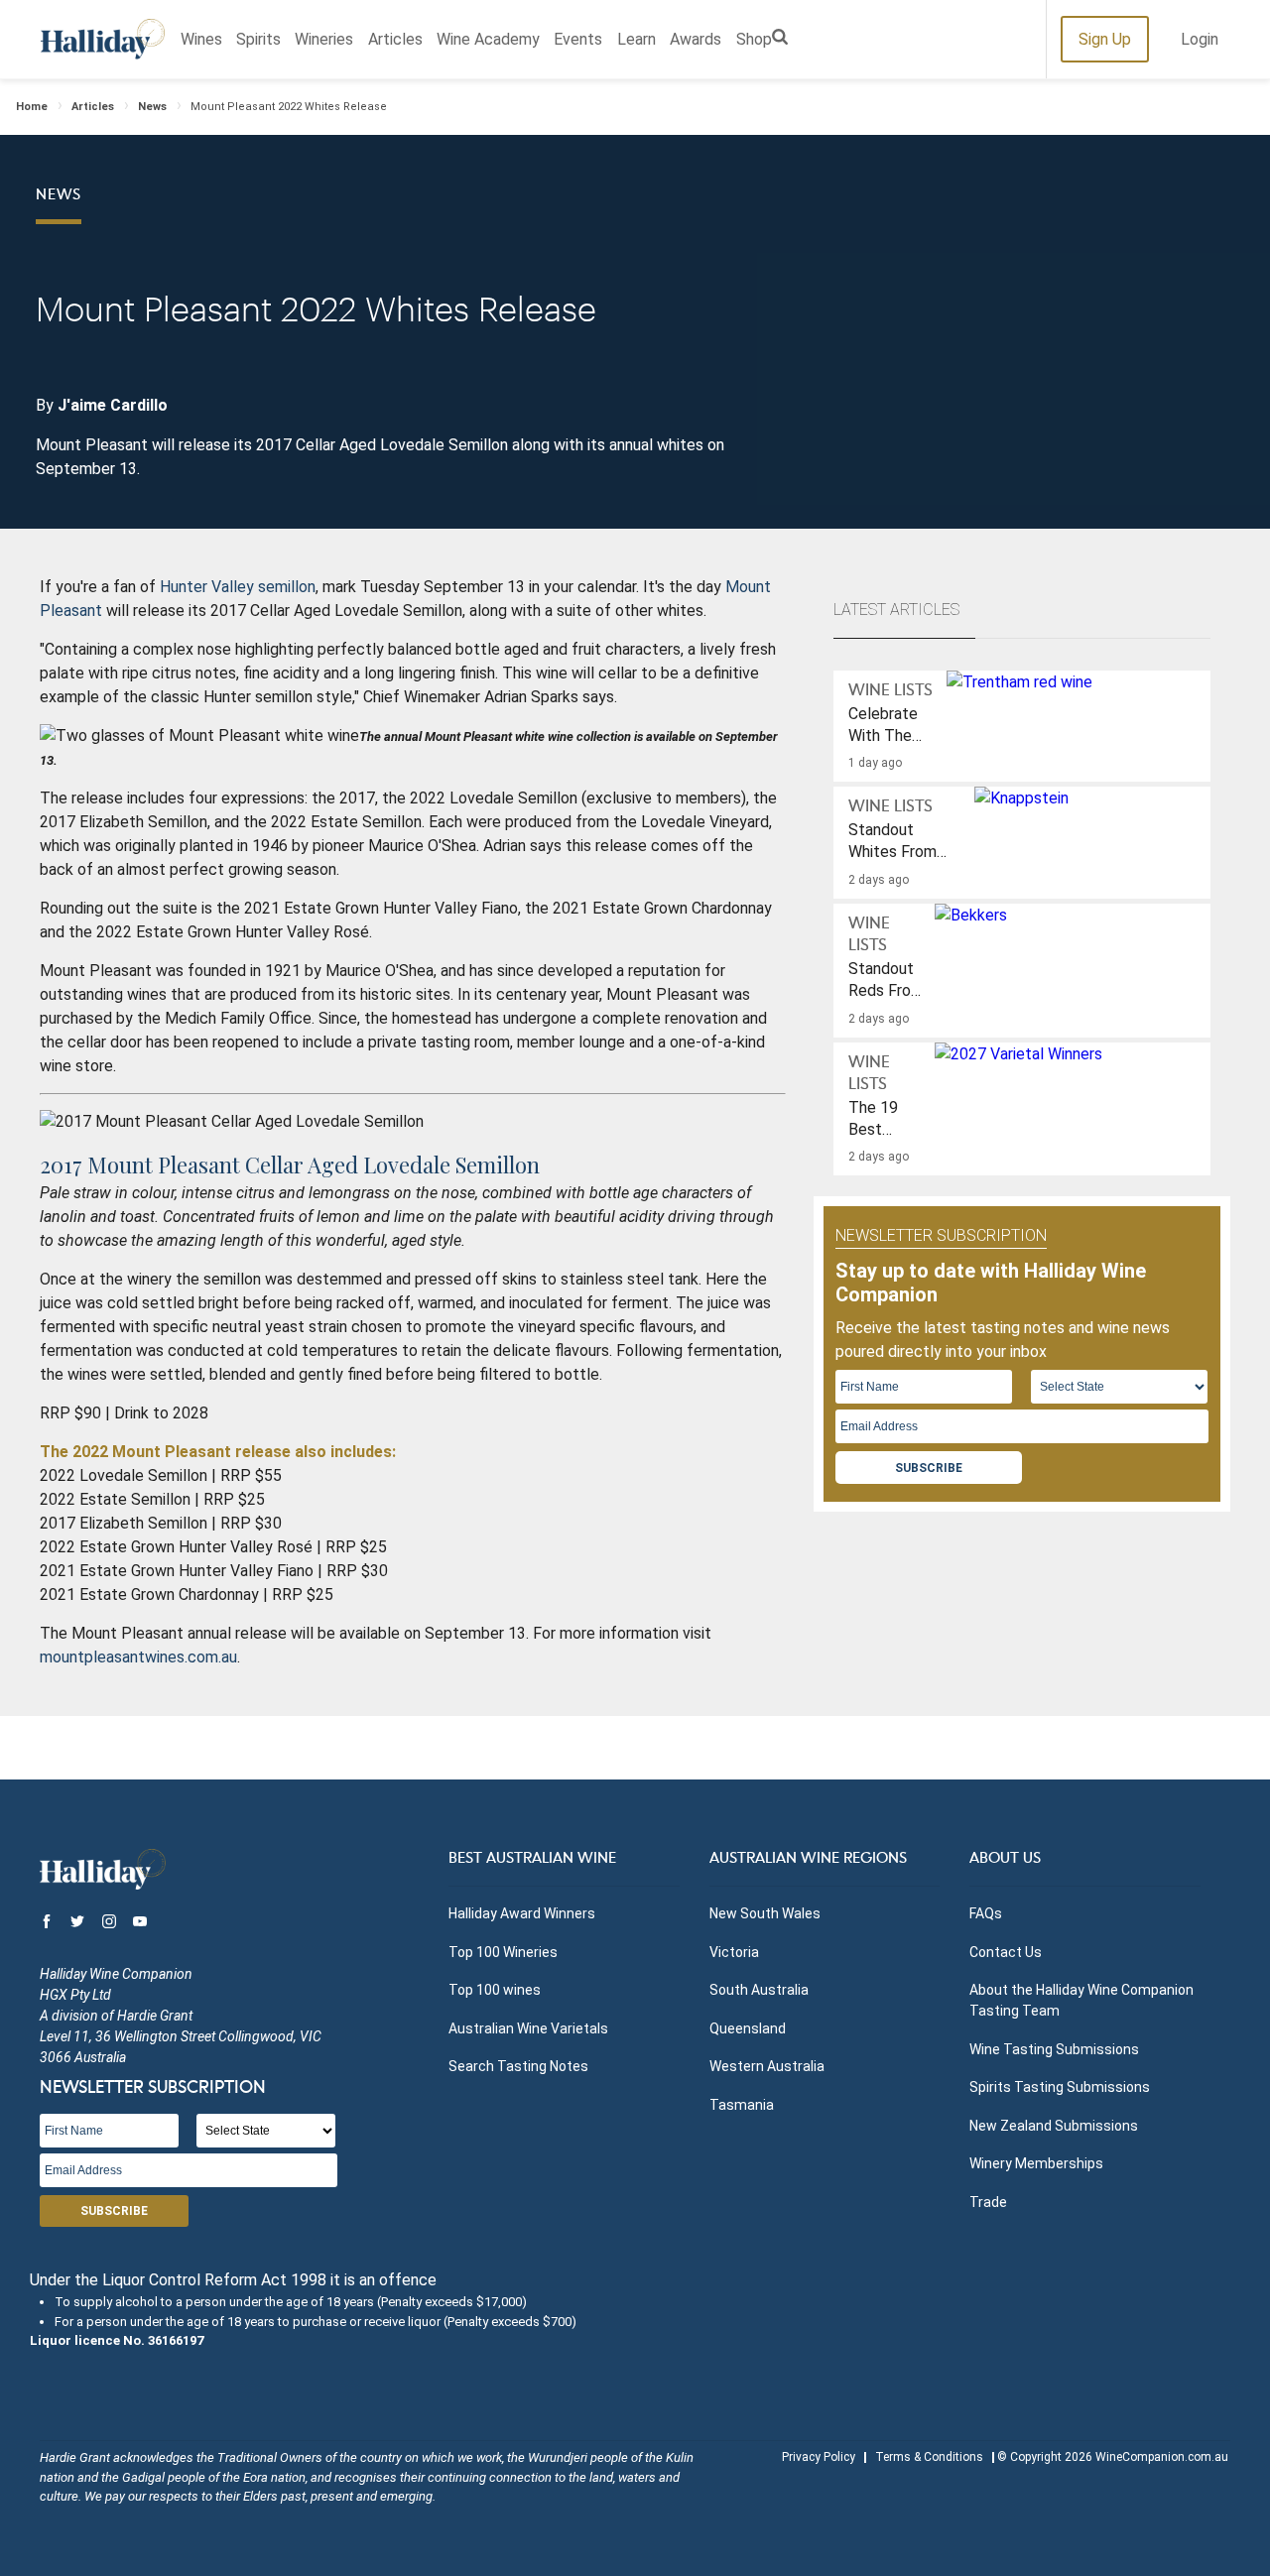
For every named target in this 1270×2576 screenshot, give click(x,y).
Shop (754, 39)
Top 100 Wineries (503, 1952)
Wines (201, 39)
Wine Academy (488, 39)
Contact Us (1006, 1952)
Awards (696, 39)
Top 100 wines (495, 1990)
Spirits (258, 39)
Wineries (324, 39)
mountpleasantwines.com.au (138, 1657)
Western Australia (767, 2066)
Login (1200, 39)
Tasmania (742, 2105)
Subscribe (929, 1468)
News (152, 107)
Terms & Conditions (929, 2457)
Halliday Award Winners (522, 1913)
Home (32, 107)
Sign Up (1105, 39)
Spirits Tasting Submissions (1060, 2087)
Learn (636, 39)
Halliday (103, 39)
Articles (395, 39)
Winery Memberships (1036, 2163)
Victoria (734, 1952)
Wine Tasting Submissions (1054, 2049)
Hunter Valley (207, 587)
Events (578, 39)
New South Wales (765, 1913)
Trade (988, 2202)
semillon (287, 587)
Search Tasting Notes (518, 2066)
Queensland (748, 2028)
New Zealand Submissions (1054, 2126)
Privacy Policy (819, 2457)
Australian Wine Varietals (528, 2028)
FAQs (986, 1913)
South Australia (759, 1990)
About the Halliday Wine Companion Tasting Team (1081, 2000)
